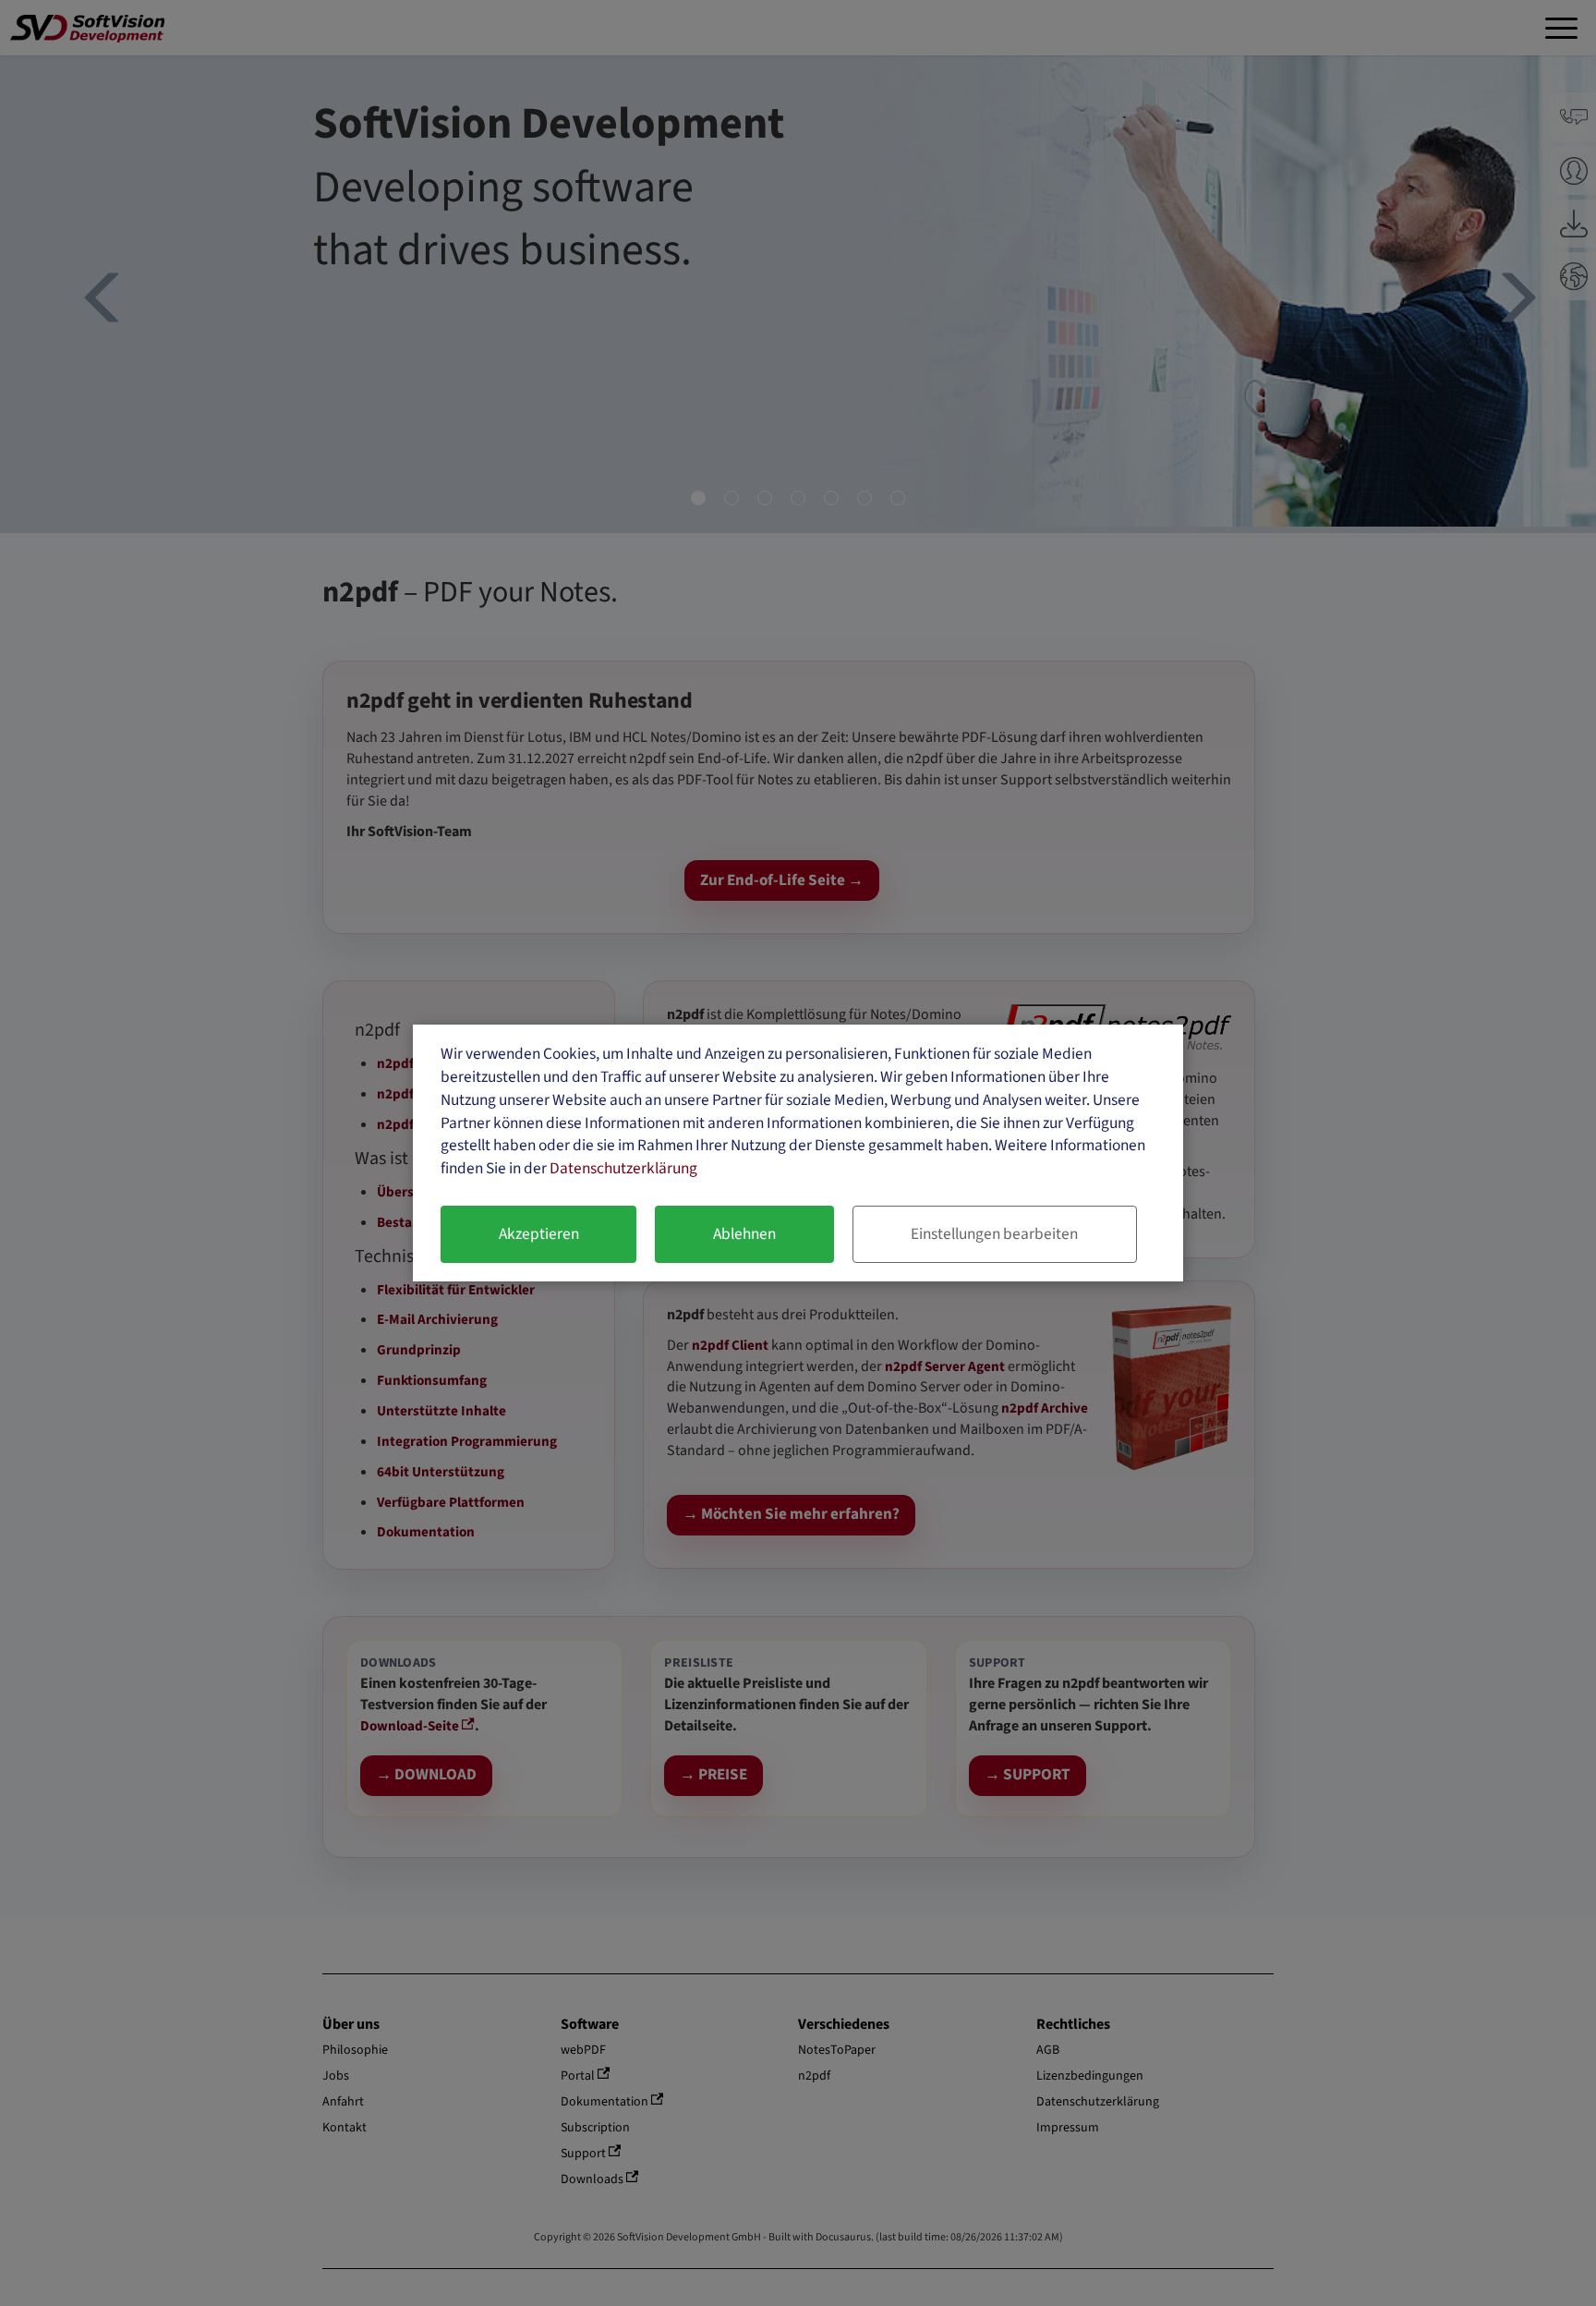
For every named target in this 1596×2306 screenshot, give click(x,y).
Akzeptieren (539, 1234)
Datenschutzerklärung (623, 1168)
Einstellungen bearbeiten (994, 1234)
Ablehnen (744, 1234)
